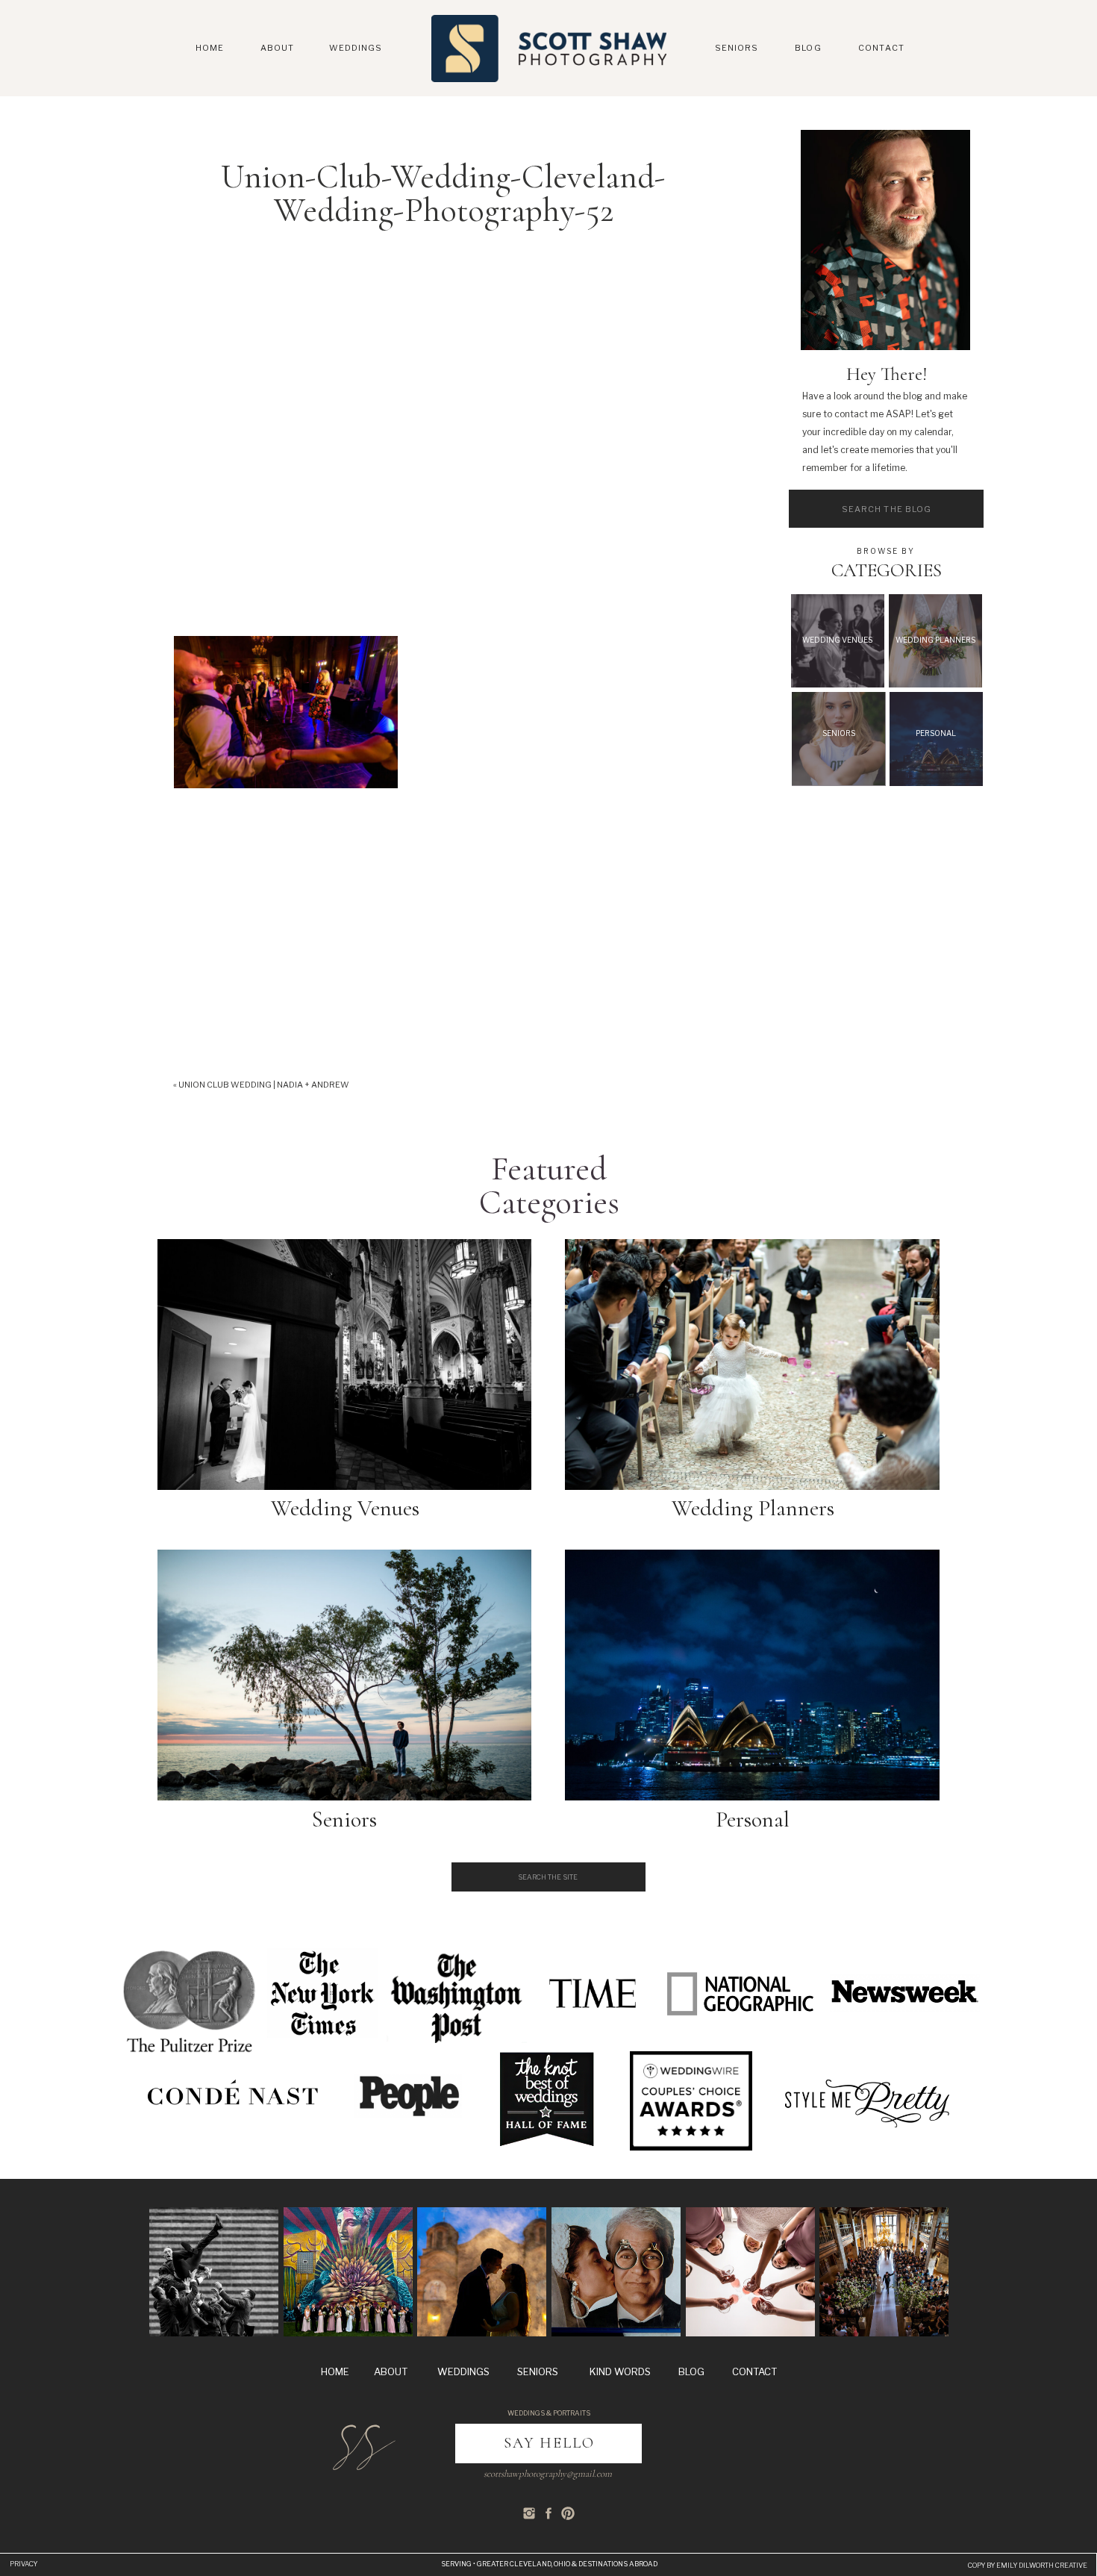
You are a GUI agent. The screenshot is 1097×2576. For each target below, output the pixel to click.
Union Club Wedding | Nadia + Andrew (264, 1085)
